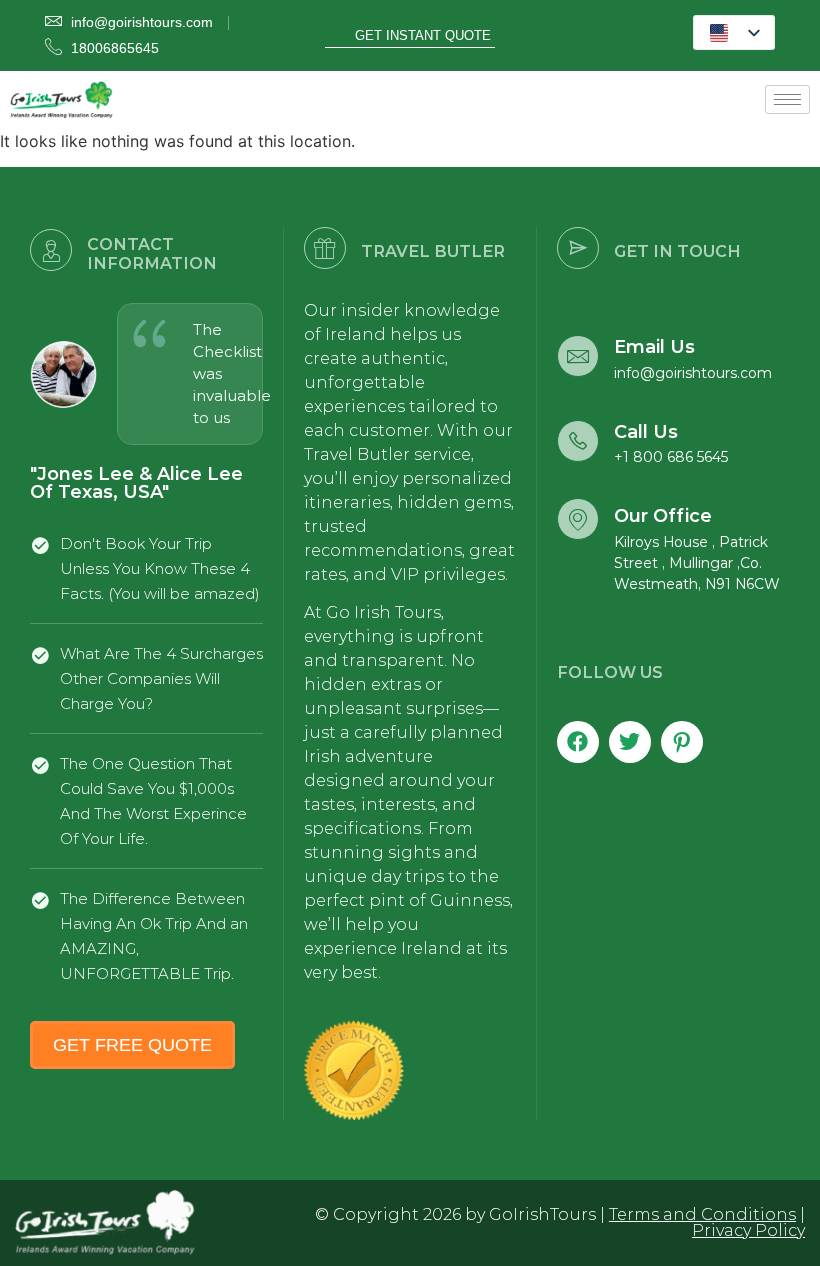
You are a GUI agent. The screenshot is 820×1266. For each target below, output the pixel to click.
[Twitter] (630, 742)
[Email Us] (578, 356)
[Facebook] (578, 742)
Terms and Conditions (702, 1214)
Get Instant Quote (423, 35)
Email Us (654, 347)
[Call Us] (578, 441)
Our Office (663, 516)
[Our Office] (578, 519)
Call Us (646, 432)
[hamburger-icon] (787, 99)
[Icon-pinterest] (682, 742)
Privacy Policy (748, 1230)
